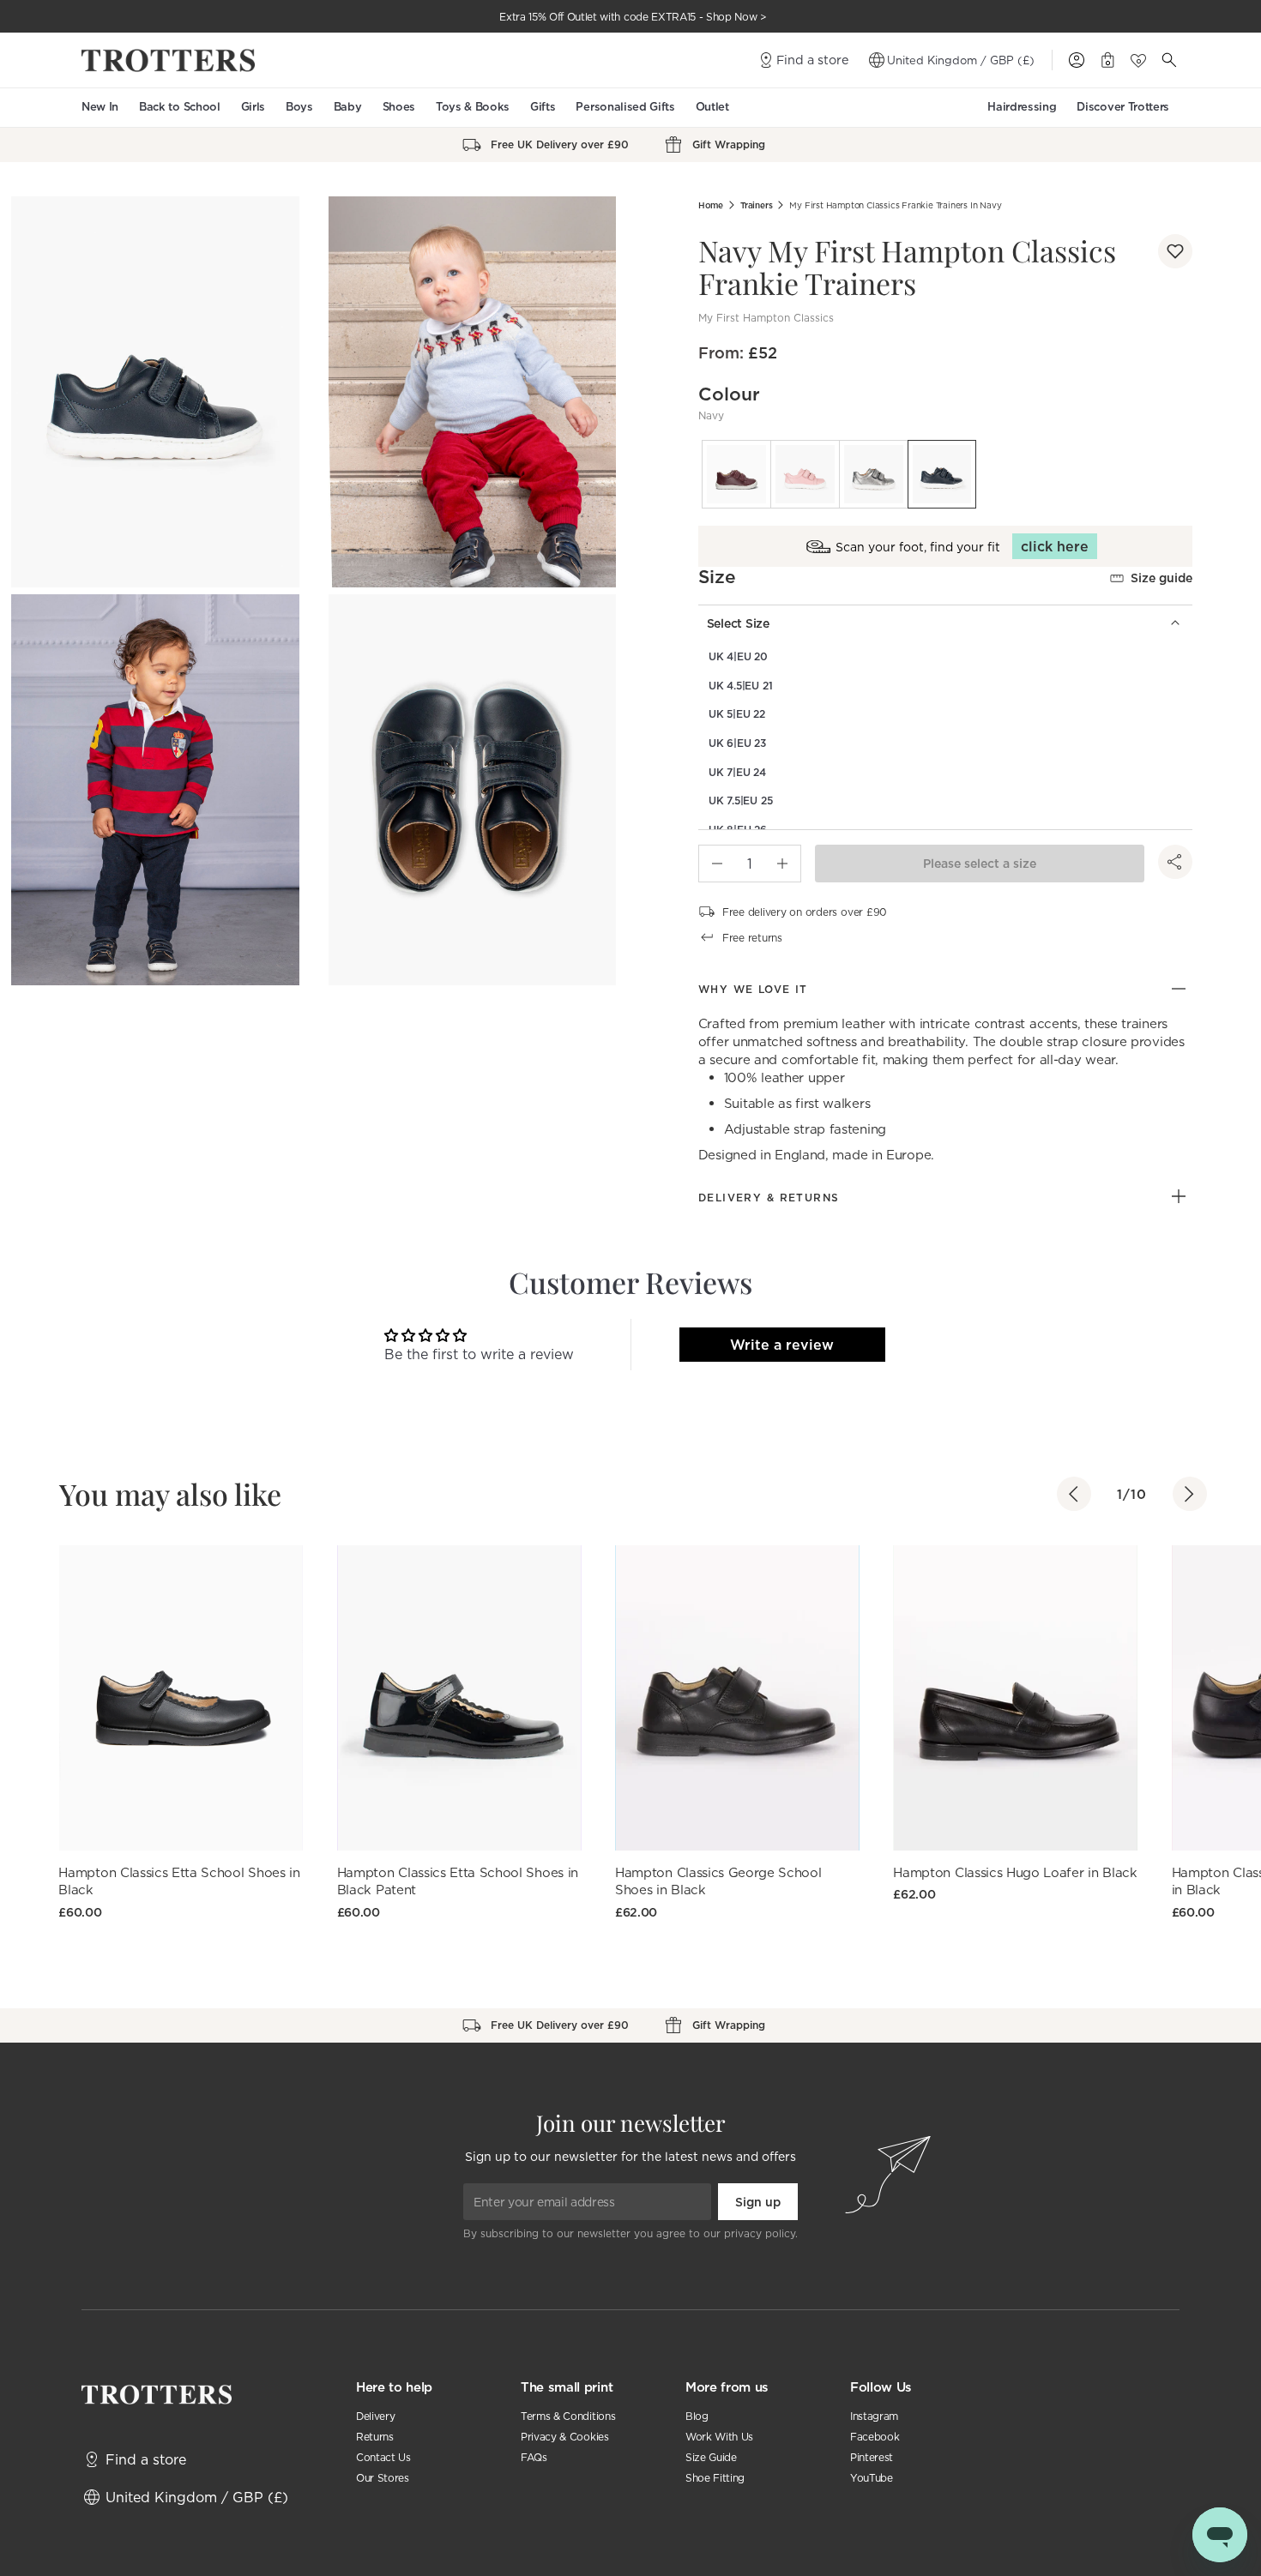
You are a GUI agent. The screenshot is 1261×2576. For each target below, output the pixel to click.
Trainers (756, 205)
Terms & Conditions (568, 2416)
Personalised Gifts (625, 107)
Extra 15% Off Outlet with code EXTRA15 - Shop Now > (633, 17)
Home (711, 205)
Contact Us (383, 2457)
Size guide (1161, 578)
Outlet (712, 107)
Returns (375, 2437)
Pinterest (872, 2457)
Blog (697, 2416)
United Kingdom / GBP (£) (961, 60)
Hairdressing (1022, 107)
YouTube (872, 2478)
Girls (253, 107)
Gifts (543, 107)
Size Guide (711, 2457)
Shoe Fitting (715, 2478)
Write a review (782, 1345)
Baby (348, 107)
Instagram (874, 2416)
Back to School (180, 107)
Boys (299, 107)
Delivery (375, 2416)
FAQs (534, 2457)
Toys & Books (473, 107)
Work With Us (719, 2437)
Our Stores (383, 2478)
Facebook (875, 2437)
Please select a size (980, 864)
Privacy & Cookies (565, 2437)
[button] (1175, 251)
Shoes (399, 107)
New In (100, 107)
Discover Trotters (1123, 107)
